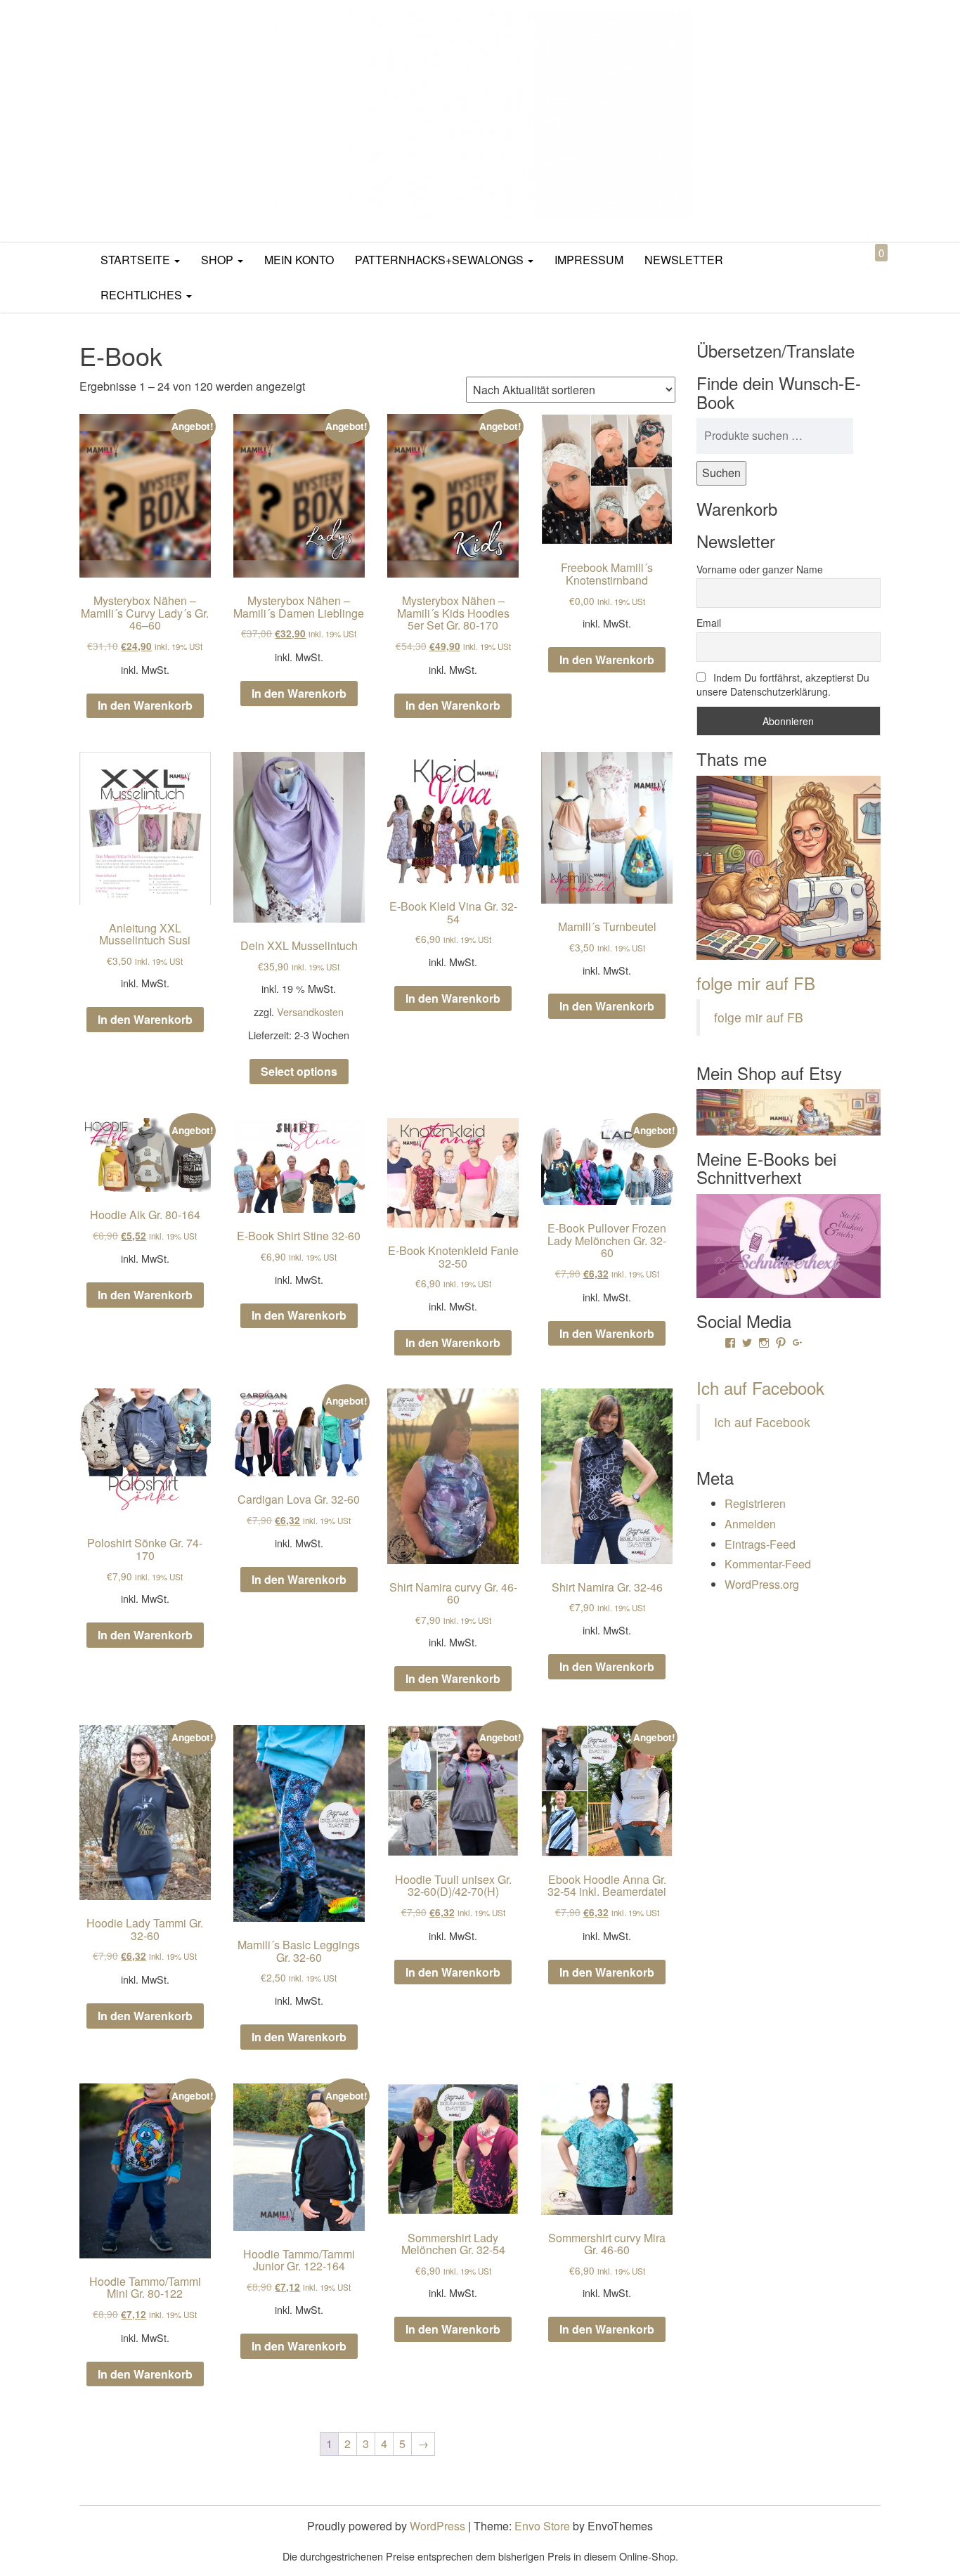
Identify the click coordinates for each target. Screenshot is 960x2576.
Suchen (721, 473)
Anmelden (750, 1524)
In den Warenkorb (145, 705)
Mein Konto (299, 260)
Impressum (589, 260)
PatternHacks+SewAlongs (441, 260)
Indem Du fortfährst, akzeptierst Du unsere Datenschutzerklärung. (783, 684)
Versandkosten (310, 1011)
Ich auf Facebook (760, 1387)
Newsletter (684, 260)
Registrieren (755, 1503)
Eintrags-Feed (760, 1544)
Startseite (137, 260)
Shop (219, 260)
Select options (299, 1071)
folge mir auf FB (756, 983)
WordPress (437, 2526)
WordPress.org (762, 1584)
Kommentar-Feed (768, 1564)
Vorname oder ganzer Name (760, 569)
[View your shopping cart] (869, 269)
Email (709, 623)
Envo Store (542, 2526)
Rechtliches (143, 295)
